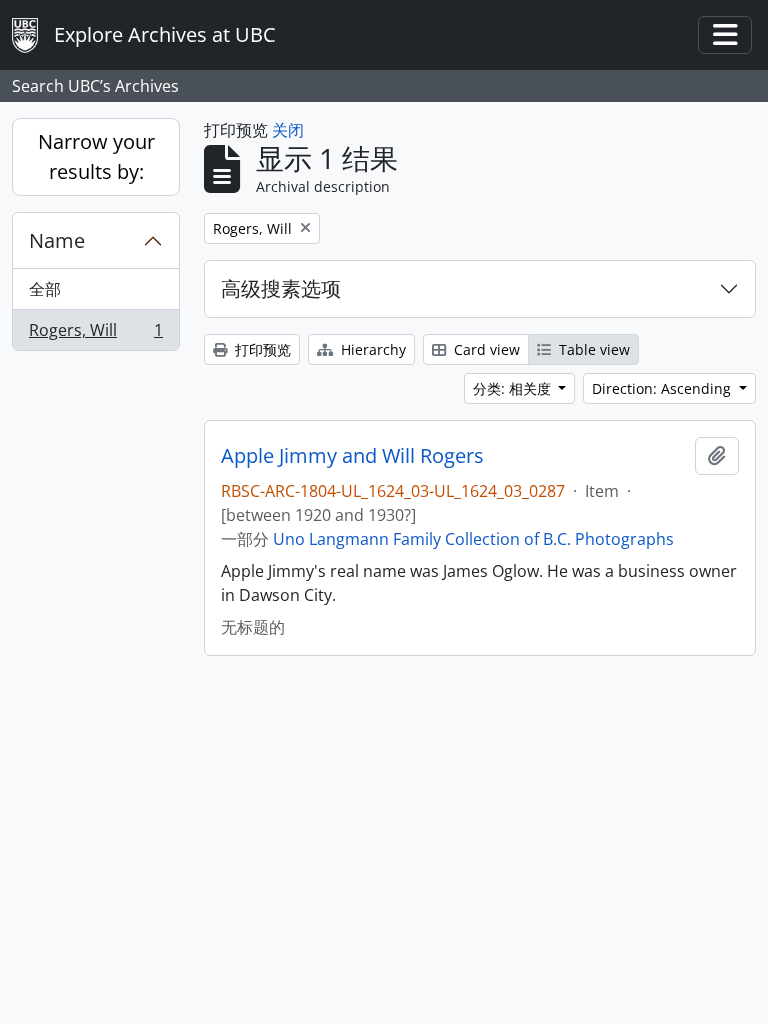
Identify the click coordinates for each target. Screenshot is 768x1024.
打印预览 (261, 349)
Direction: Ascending (663, 388)
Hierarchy (371, 349)
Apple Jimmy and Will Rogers (352, 456)
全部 (45, 289)
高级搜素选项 (281, 288)
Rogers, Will (95, 334)
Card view (485, 349)
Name (57, 240)
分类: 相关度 (514, 388)
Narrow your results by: (96, 156)
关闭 (288, 130)
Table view (592, 349)
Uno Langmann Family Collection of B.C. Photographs (473, 539)
